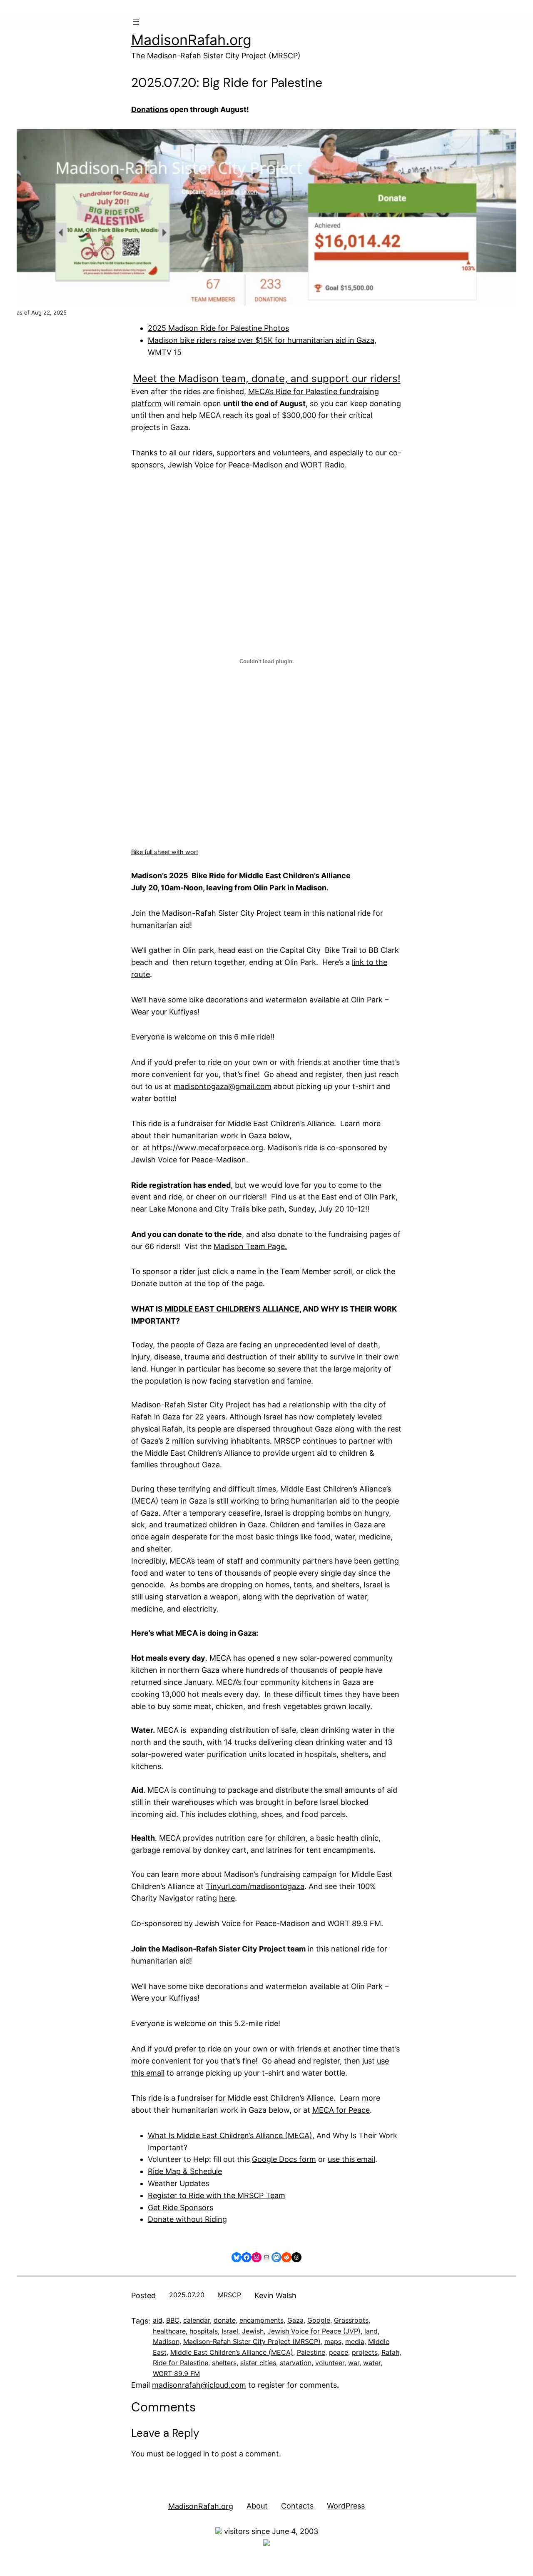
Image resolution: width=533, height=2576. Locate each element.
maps (333, 2341)
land (371, 2331)
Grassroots (351, 2320)
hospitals (204, 2331)
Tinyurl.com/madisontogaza (255, 1886)
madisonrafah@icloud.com (199, 2385)
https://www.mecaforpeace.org (208, 1148)
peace (339, 2352)
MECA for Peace (341, 2110)
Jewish (253, 2331)
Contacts (297, 2506)
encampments (262, 2320)
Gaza (295, 2320)
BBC (173, 2320)
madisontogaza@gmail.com (223, 1086)
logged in (193, 2454)
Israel (230, 2331)
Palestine (311, 2352)
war (354, 2363)
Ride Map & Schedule (185, 2171)
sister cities (258, 2363)
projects (365, 2352)
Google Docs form (284, 2159)
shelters (224, 2363)
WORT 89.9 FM (176, 2374)
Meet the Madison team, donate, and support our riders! (267, 379)
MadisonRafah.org (191, 40)
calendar (197, 2320)
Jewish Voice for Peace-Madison (189, 1160)
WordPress (346, 2506)
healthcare (169, 2331)
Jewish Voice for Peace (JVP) (314, 2331)
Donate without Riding (187, 2219)
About (257, 2506)
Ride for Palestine (181, 2363)
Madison (166, 2341)
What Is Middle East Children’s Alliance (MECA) (230, 2135)
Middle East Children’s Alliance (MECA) (232, 2352)
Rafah (390, 2352)
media (355, 2341)
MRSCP (229, 2295)
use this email (351, 2159)
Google (319, 2320)
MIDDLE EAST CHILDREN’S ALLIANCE (232, 1309)
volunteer (330, 2363)
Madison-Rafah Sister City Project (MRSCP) (252, 2341)
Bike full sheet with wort (165, 852)
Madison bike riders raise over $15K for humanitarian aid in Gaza (261, 340)
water (372, 2363)
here (227, 1898)
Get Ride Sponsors (181, 2207)
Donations (150, 109)
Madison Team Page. (250, 1246)
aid (158, 2320)
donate (225, 2320)
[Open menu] (136, 22)
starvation (296, 2363)
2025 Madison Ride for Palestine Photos (218, 328)
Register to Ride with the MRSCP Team (217, 2195)
